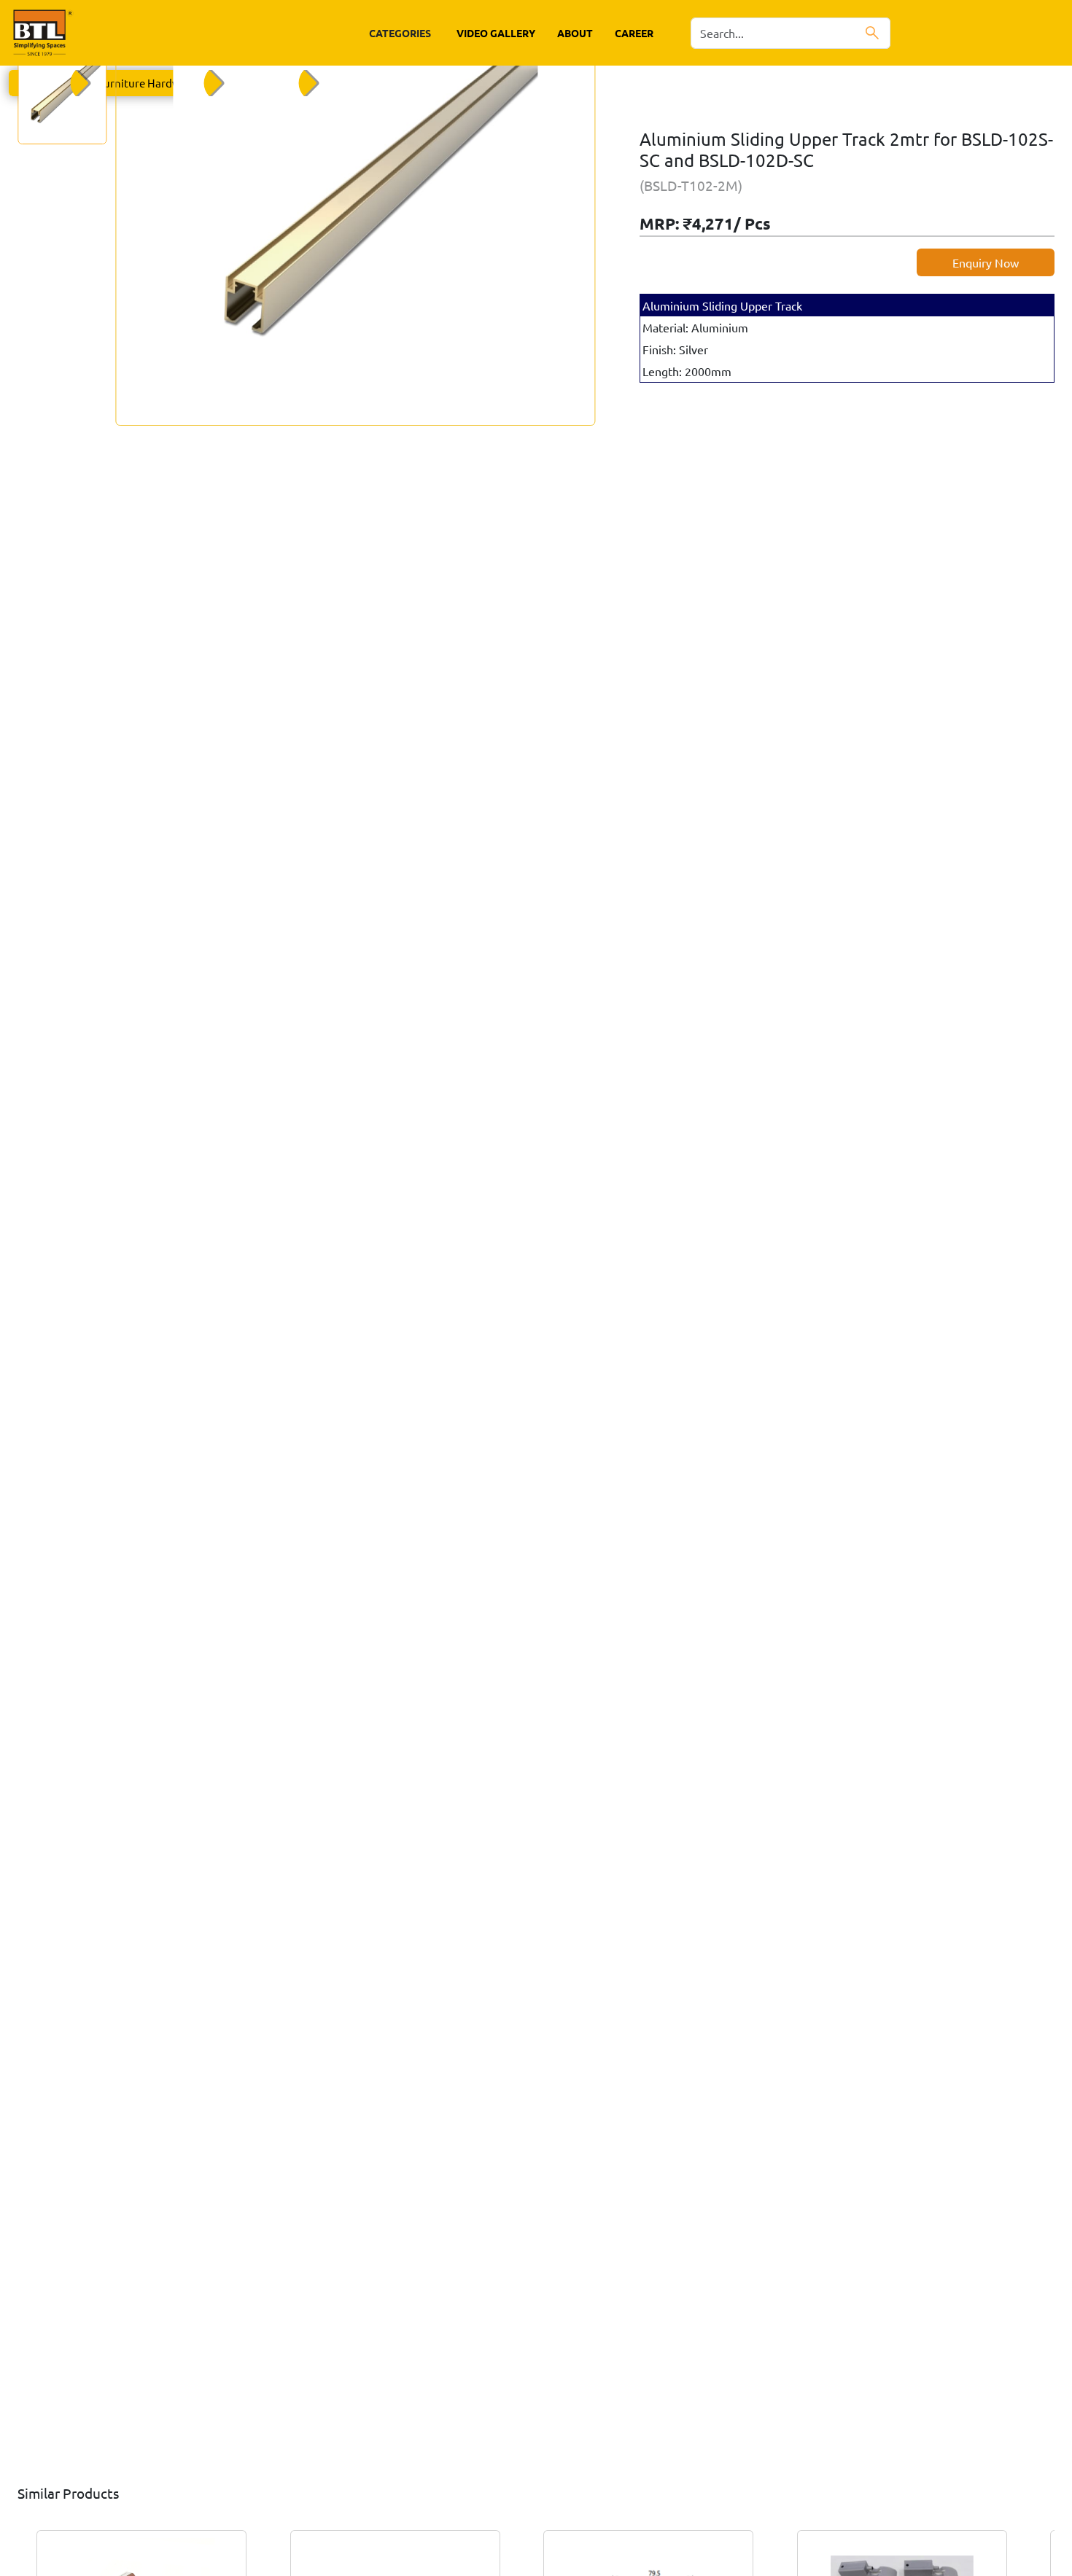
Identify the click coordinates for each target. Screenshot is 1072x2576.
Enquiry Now (986, 262)
